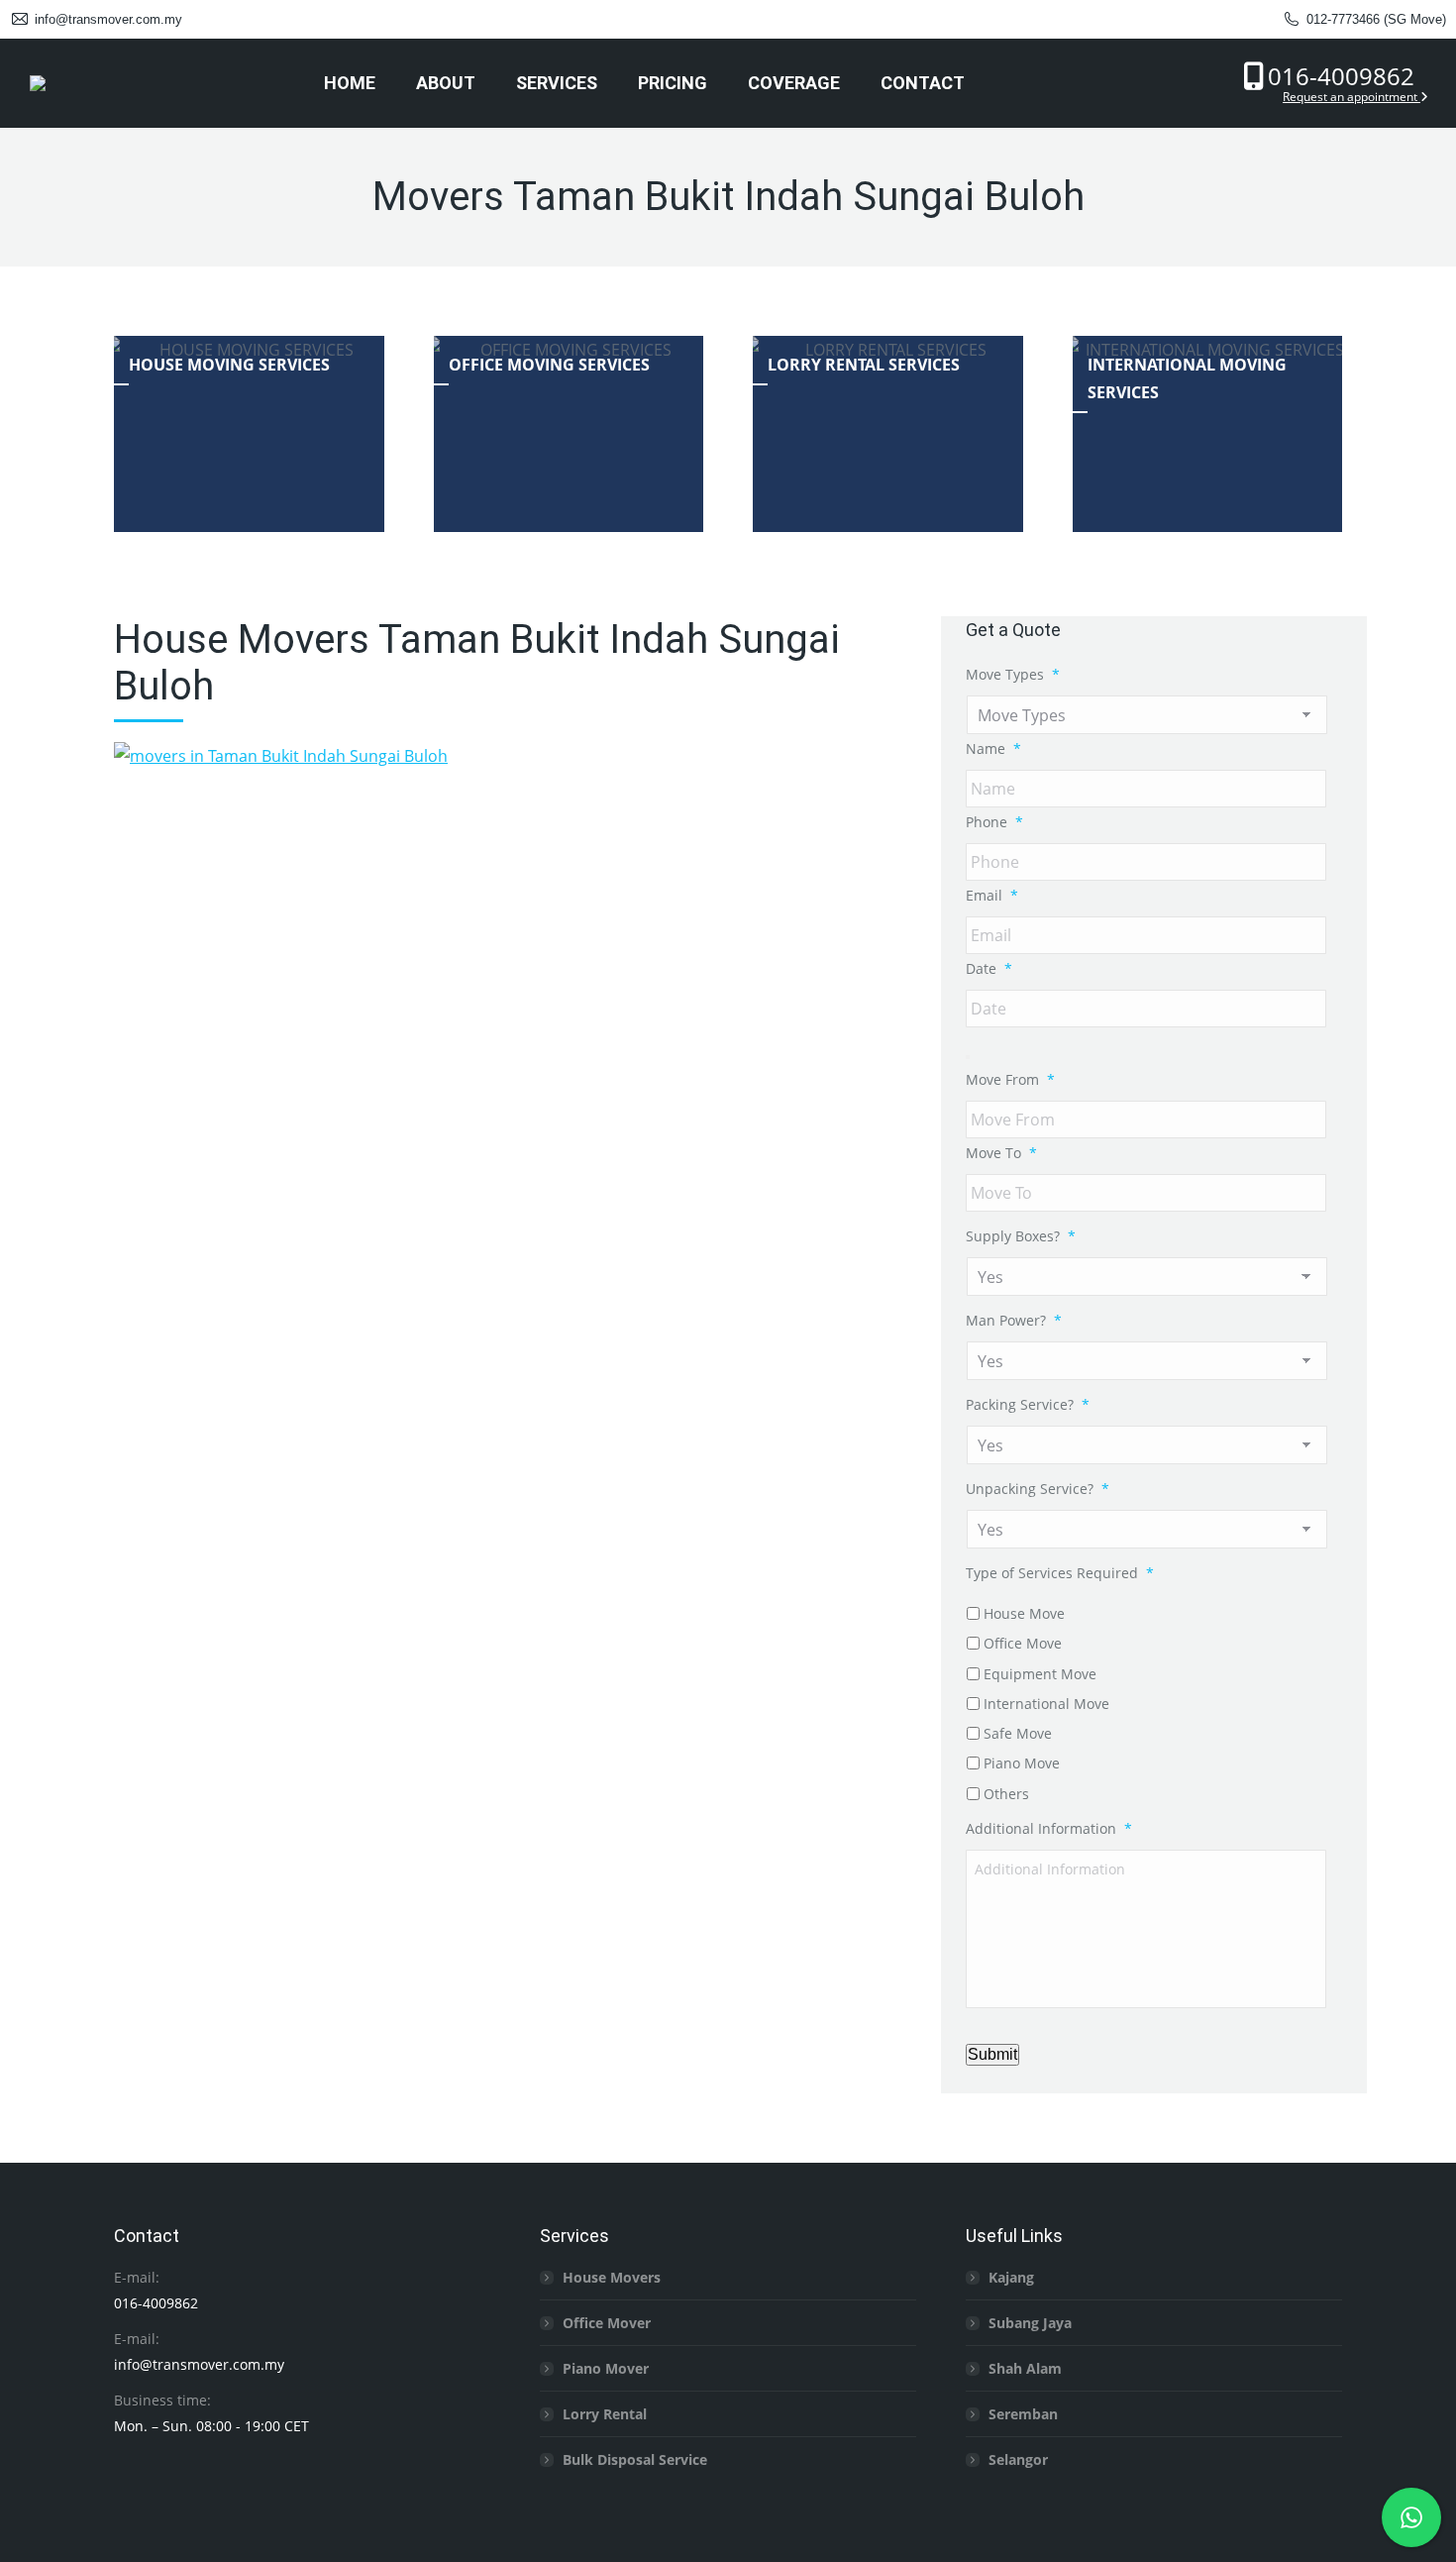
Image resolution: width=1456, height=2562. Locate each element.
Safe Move (1018, 1733)
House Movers (612, 2277)
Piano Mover (606, 2368)
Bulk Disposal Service (635, 2459)
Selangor (1018, 2459)
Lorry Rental (605, 2414)
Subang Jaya (1030, 2323)
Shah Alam (1025, 2368)
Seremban (1023, 2414)
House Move (1024, 1613)
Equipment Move (1040, 1674)
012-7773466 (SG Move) (1376, 19)
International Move (1046, 1704)
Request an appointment (1352, 97)
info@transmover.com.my (108, 19)
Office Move (1023, 1643)
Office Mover (607, 2323)
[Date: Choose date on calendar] (968, 1057)
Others (1006, 1794)
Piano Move (1022, 1763)
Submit (992, 2054)
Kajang (1011, 2277)
